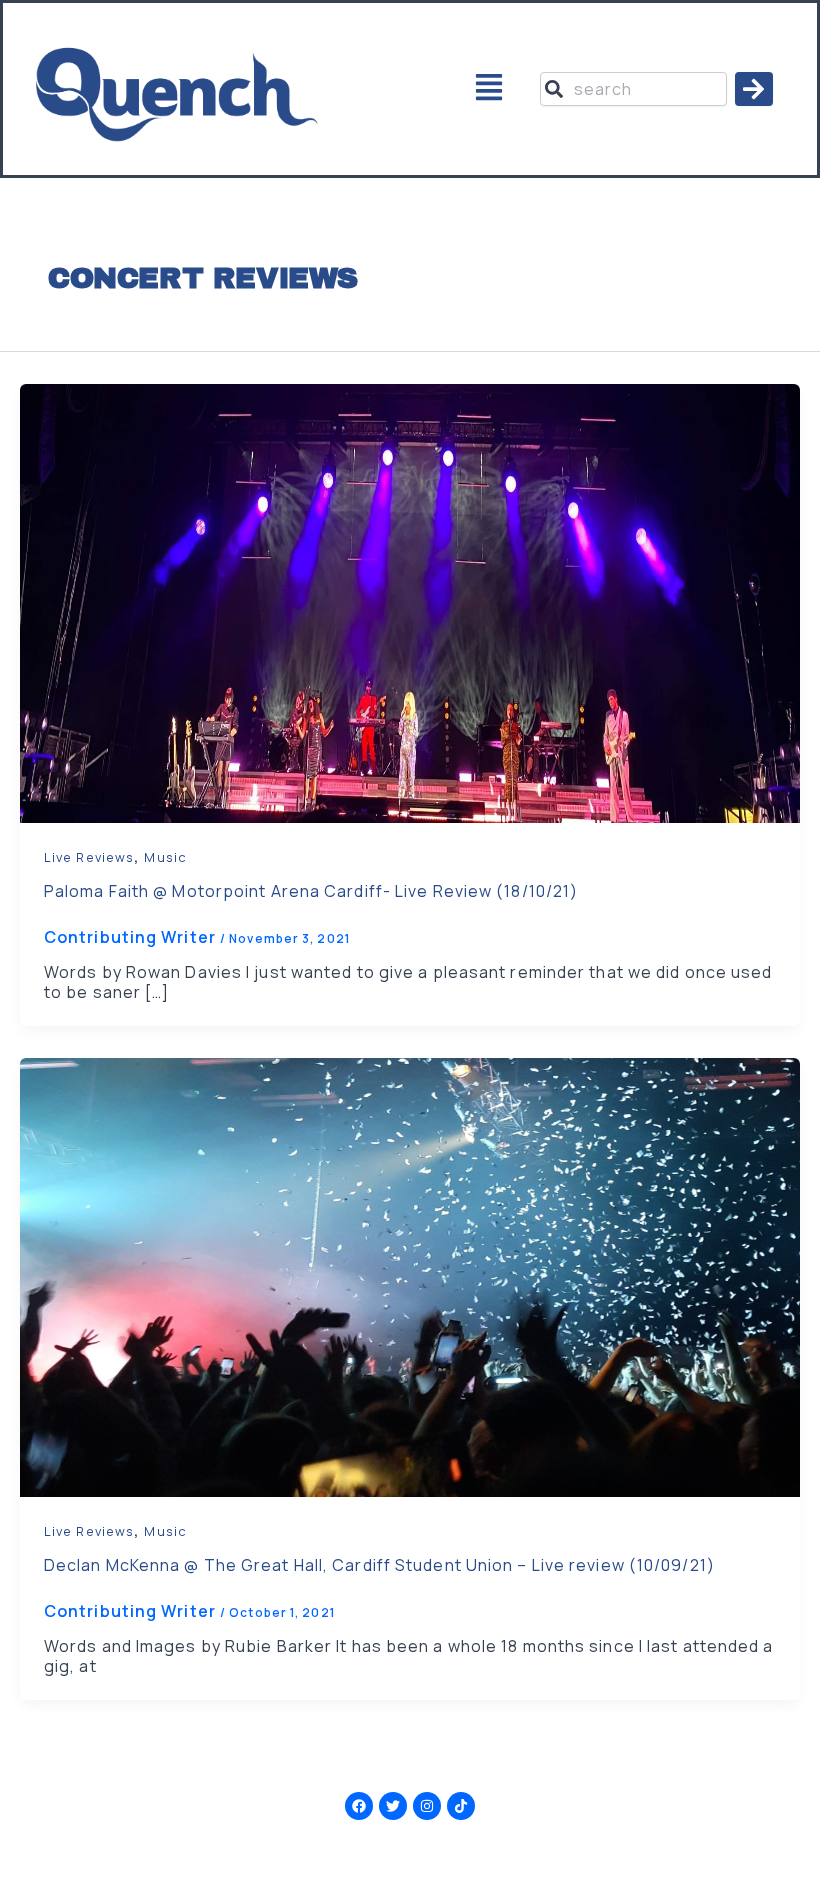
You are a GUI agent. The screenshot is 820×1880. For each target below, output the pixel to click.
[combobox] (634, 89)
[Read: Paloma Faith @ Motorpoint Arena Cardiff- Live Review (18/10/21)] (410, 602)
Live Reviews (89, 857)
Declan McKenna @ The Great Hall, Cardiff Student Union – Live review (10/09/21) (379, 1565)
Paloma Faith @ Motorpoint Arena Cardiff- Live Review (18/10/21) (311, 891)
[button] (488, 89)
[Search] (754, 89)
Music (165, 857)
